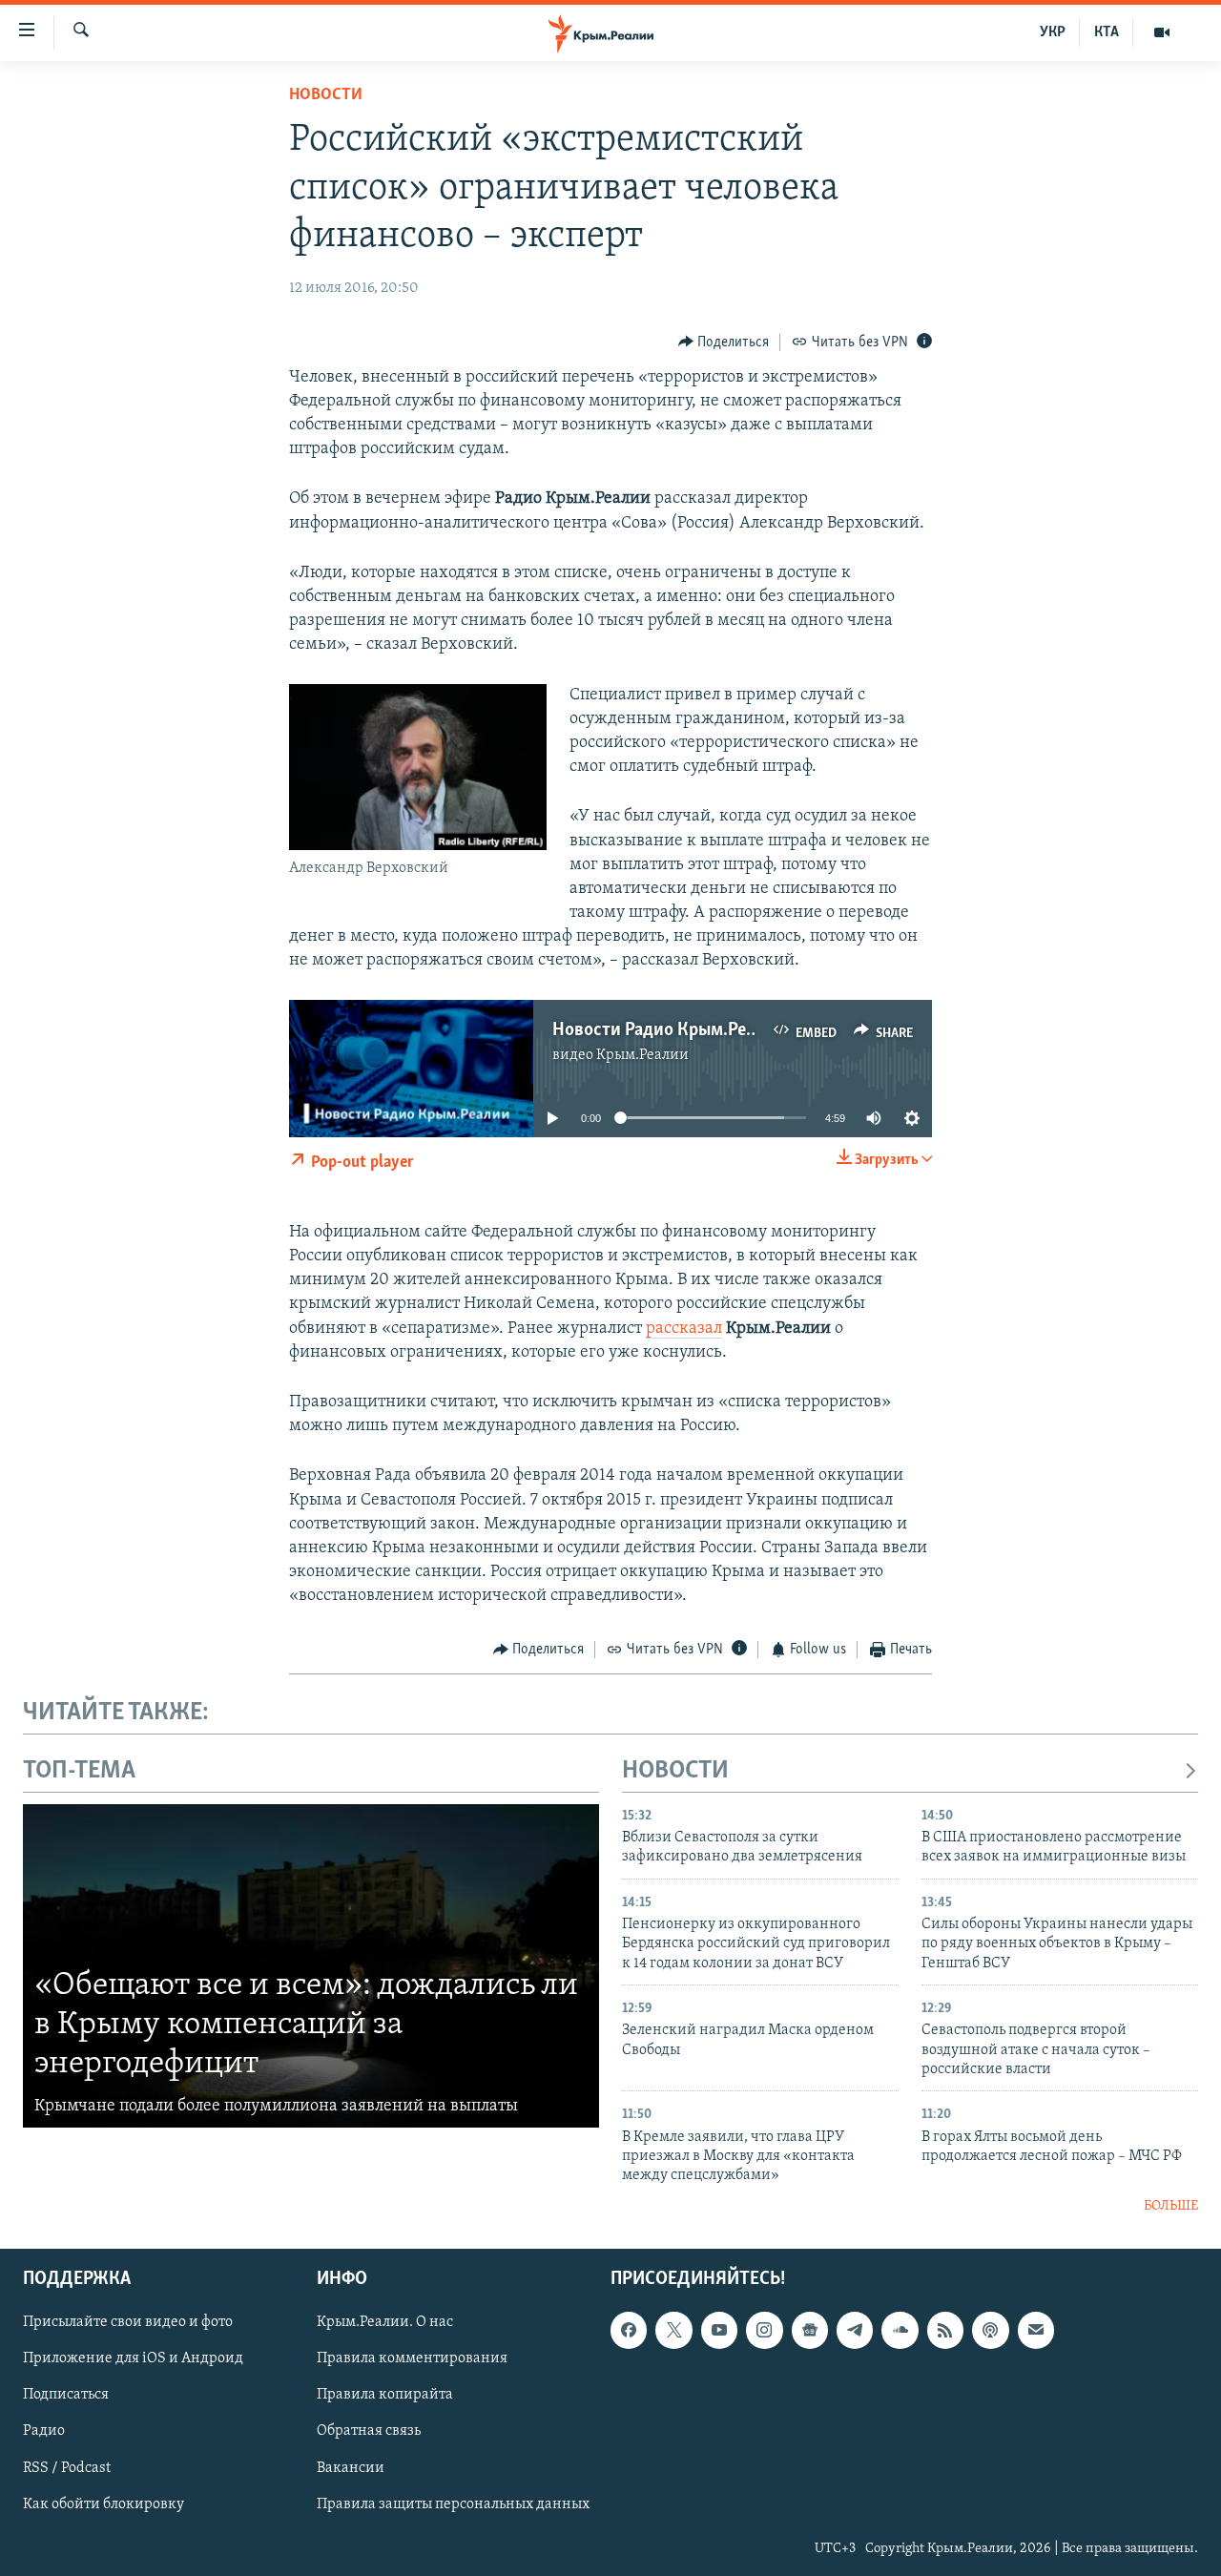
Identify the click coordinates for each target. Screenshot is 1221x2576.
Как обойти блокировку (103, 2504)
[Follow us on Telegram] (855, 2331)
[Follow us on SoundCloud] (900, 2331)
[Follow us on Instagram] (764, 2331)
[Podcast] (990, 2331)
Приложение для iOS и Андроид (133, 2359)
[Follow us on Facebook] (629, 2331)
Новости (326, 95)
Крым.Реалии (642, 1055)
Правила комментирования (412, 2359)
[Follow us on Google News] (810, 2331)
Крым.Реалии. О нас (385, 2323)
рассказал (684, 1329)
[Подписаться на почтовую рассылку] (1036, 2331)
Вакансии (351, 2468)
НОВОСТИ (675, 1771)
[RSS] (945, 2331)
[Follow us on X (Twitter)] (673, 2331)
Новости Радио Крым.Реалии (669, 1030)
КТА (1107, 32)
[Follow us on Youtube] (719, 2331)
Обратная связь (369, 2432)
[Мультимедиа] (1162, 32)
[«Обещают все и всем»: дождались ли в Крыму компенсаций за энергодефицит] (311, 1966)
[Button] (724, 343)
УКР (1053, 32)
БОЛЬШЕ (1171, 2206)
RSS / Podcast (67, 2468)
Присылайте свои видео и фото (128, 2323)
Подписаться (66, 2396)
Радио (44, 2432)
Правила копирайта (385, 2396)
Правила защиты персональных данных (453, 2504)
